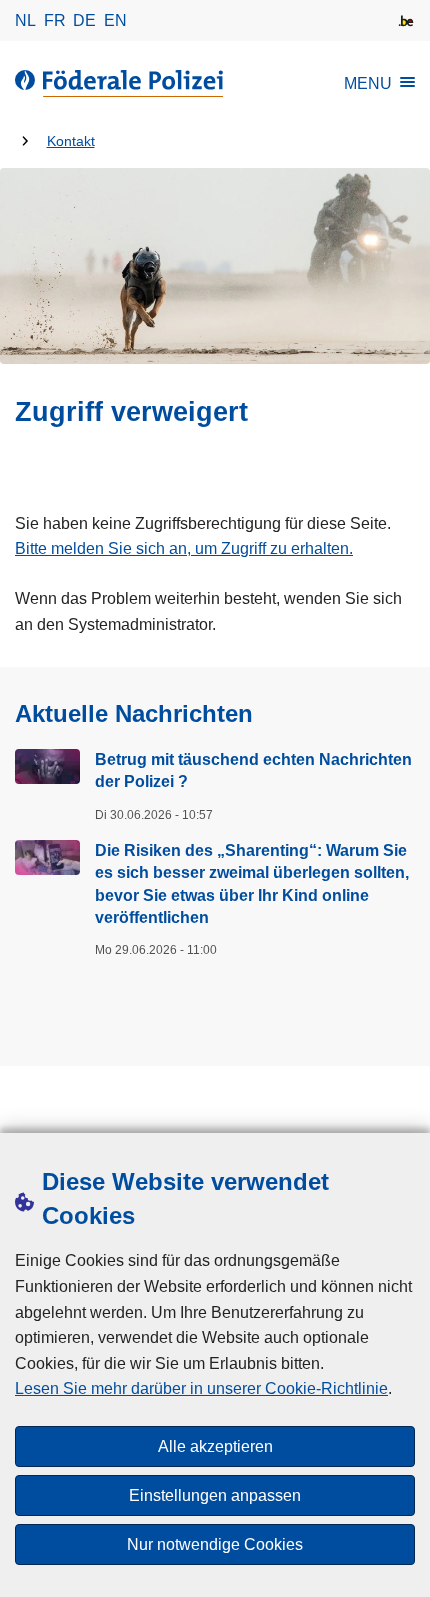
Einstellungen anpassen (215, 1495)
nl (25, 20)
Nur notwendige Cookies (215, 1544)
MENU (368, 83)
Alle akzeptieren (215, 1446)
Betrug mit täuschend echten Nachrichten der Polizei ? (253, 770)
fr (55, 20)
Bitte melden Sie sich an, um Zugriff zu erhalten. (184, 548)
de (84, 20)
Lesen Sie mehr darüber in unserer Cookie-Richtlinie (201, 1388)
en (115, 20)
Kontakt (71, 141)
